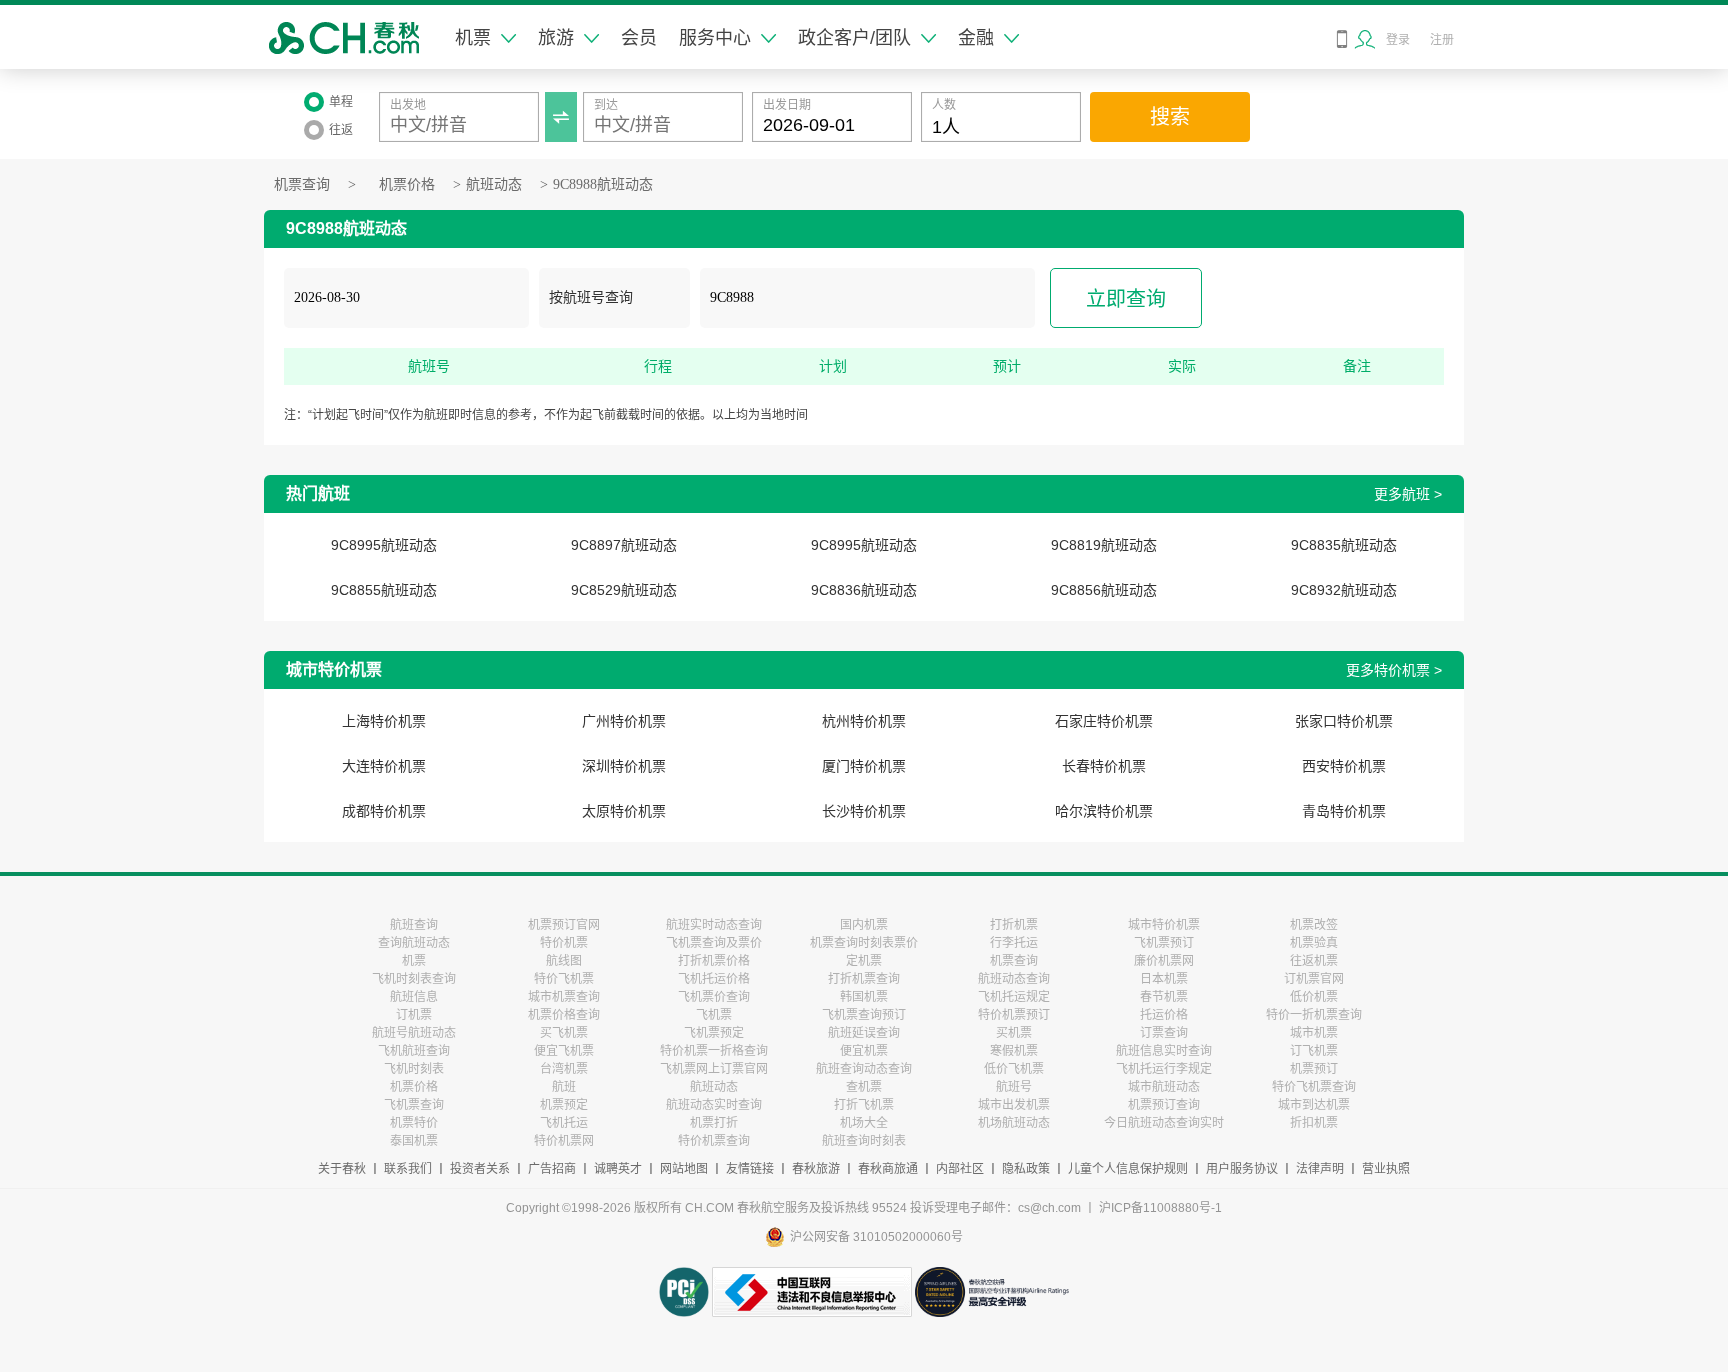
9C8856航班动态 (1104, 590)
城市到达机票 (1314, 1105)
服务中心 (715, 38)
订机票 (414, 1015)
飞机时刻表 (414, 1069)
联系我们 (408, 1169)
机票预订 (1314, 1069)
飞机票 (714, 1015)
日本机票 (1164, 979)
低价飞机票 (1014, 1069)
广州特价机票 (624, 721)
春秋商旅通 (888, 1169)
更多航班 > (1408, 494)
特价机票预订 (1014, 1015)
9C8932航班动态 (1344, 590)
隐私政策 (1026, 1169)
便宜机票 (864, 1051)
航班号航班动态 (414, 1033)
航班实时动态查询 (714, 925)
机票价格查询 (564, 1015)
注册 (1442, 40)
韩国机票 (864, 997)
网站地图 (684, 1169)
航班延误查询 (864, 1033)
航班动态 (494, 184)
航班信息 (414, 997)
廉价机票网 (1164, 961)
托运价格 (1164, 1015)
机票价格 (407, 184)
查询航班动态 (414, 943)
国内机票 (864, 925)
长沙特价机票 (864, 811)
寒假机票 (1014, 1051)
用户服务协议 (1242, 1169)
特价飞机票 (564, 979)
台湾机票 (564, 1069)
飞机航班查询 (414, 1051)
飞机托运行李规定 (1164, 1069)
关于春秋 (342, 1169)
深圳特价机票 (624, 766)
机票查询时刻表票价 (864, 943)
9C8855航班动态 (384, 590)
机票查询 (302, 184)
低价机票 (1314, 997)
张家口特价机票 (1344, 721)
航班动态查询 (1014, 979)
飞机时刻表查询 (414, 979)
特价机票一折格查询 (714, 1051)
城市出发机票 (1014, 1105)
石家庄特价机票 (1104, 721)
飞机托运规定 (1014, 997)
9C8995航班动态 (384, 545)
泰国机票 (414, 1141)
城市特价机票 (1164, 925)
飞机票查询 (414, 1105)
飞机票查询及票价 (714, 943)
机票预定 (564, 1105)
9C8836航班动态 (864, 590)
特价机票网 (564, 1141)
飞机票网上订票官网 (714, 1069)
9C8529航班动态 (624, 590)
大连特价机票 (384, 766)
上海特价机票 (384, 721)
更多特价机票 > (1394, 670)
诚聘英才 (618, 1169)
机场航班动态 (1014, 1123)
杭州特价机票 (864, 721)
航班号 (1014, 1087)
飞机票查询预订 (864, 1015)
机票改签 (1314, 925)
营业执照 (1386, 1169)
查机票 (864, 1087)
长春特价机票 (1104, 766)
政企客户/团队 (854, 38)
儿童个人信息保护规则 (1128, 1169)
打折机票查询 (864, 979)
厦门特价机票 (864, 766)
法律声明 (1320, 1169)
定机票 (864, 961)
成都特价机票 (384, 811)
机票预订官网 (564, 925)
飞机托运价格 (714, 979)
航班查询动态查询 (864, 1069)
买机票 (1014, 1033)
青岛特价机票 (1344, 811)
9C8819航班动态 (1104, 545)
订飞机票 (1314, 1051)
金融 (976, 38)
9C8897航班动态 (624, 545)
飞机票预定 (714, 1033)
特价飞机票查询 (1314, 1087)
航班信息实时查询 (1164, 1051)
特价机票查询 (714, 1141)
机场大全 (864, 1123)
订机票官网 (1314, 979)
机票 (473, 38)
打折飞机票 (864, 1105)
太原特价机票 (624, 811)
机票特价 (414, 1123)
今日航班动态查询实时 (1164, 1123)
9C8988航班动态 (603, 184)
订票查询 (1164, 1033)
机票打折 (714, 1123)
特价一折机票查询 (1314, 1015)
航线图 (564, 961)
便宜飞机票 (564, 1051)
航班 (564, 1087)
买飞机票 (564, 1033)
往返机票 (1314, 961)
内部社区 (960, 1169)
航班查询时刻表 (864, 1141)
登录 (1398, 40)
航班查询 (414, 925)
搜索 (1170, 117)
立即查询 (1126, 299)
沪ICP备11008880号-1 (1160, 1208)
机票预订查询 (1164, 1105)
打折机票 (1014, 925)
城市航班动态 (1164, 1087)
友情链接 (750, 1169)
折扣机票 (1314, 1123)
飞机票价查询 (714, 997)
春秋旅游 (816, 1169)
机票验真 (1314, 943)
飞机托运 (564, 1123)
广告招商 (552, 1169)
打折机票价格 (714, 961)
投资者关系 (480, 1169)
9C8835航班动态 (1344, 545)
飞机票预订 (1164, 943)
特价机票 (564, 943)
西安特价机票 (1344, 766)
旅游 (556, 38)
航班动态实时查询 (714, 1105)
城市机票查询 (564, 997)
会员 (639, 38)
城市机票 (1314, 1033)
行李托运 (1014, 943)
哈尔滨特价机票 (1104, 811)
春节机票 (1164, 997)
